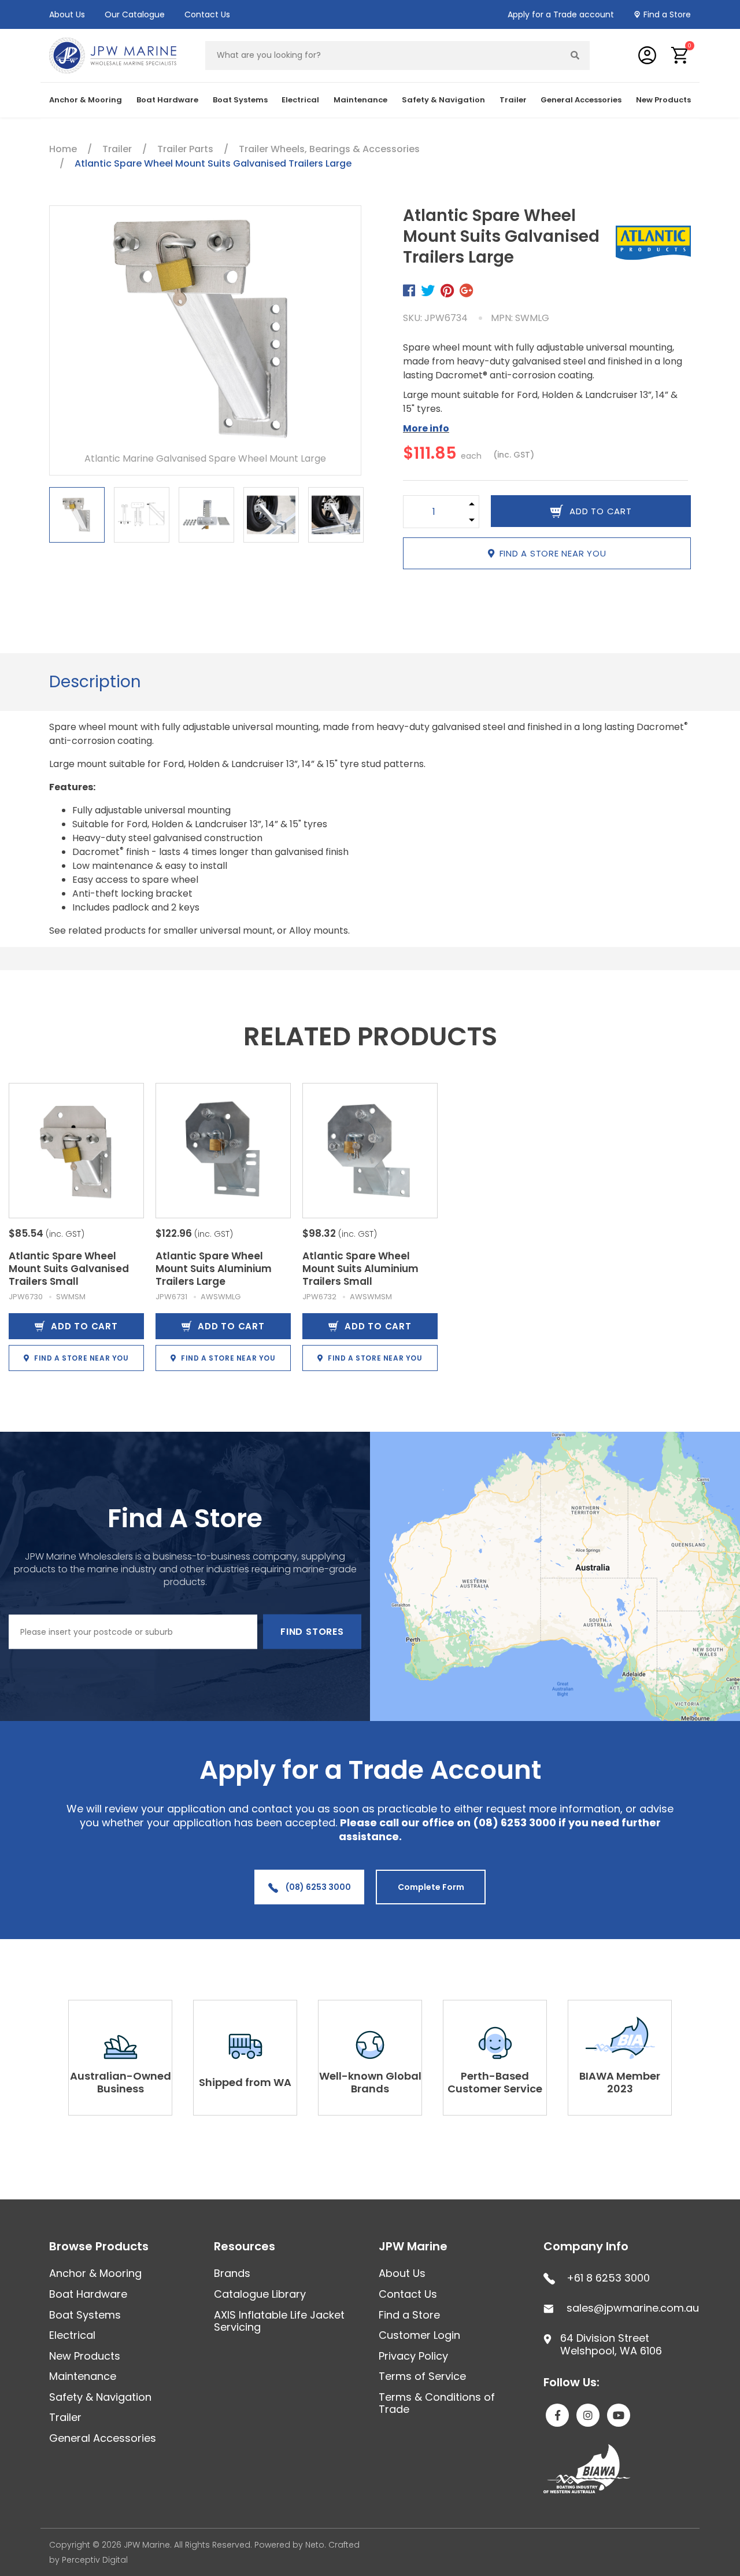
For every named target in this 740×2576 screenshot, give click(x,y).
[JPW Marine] (113, 55)
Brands (232, 2273)
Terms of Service (422, 2376)
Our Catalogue (135, 14)
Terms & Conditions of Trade (437, 2403)
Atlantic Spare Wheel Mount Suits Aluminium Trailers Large (214, 1269)
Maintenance (83, 2376)
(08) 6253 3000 (317, 1887)
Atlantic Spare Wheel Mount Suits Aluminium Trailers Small (360, 1269)
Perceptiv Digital (95, 2560)
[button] (680, 55)
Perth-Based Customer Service (495, 2082)
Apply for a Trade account (561, 14)
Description (95, 682)
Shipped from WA (245, 2082)
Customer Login (419, 2335)
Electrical (72, 2335)
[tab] (95, 682)
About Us (67, 14)
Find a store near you (553, 553)
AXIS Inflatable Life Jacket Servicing (279, 2321)
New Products (663, 100)
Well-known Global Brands (370, 2082)
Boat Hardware (88, 2294)
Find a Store (667, 14)
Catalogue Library (260, 2294)
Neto (315, 2545)
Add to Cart (84, 1326)
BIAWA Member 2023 (620, 2082)
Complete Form (431, 1887)
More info (426, 428)
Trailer (65, 2417)
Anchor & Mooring (95, 2273)
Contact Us (207, 14)
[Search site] (575, 56)
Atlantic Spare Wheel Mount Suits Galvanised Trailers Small (69, 1269)
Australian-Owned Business (121, 2082)
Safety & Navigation (100, 2397)
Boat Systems (85, 2315)
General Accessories (103, 2438)
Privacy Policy (413, 2356)
